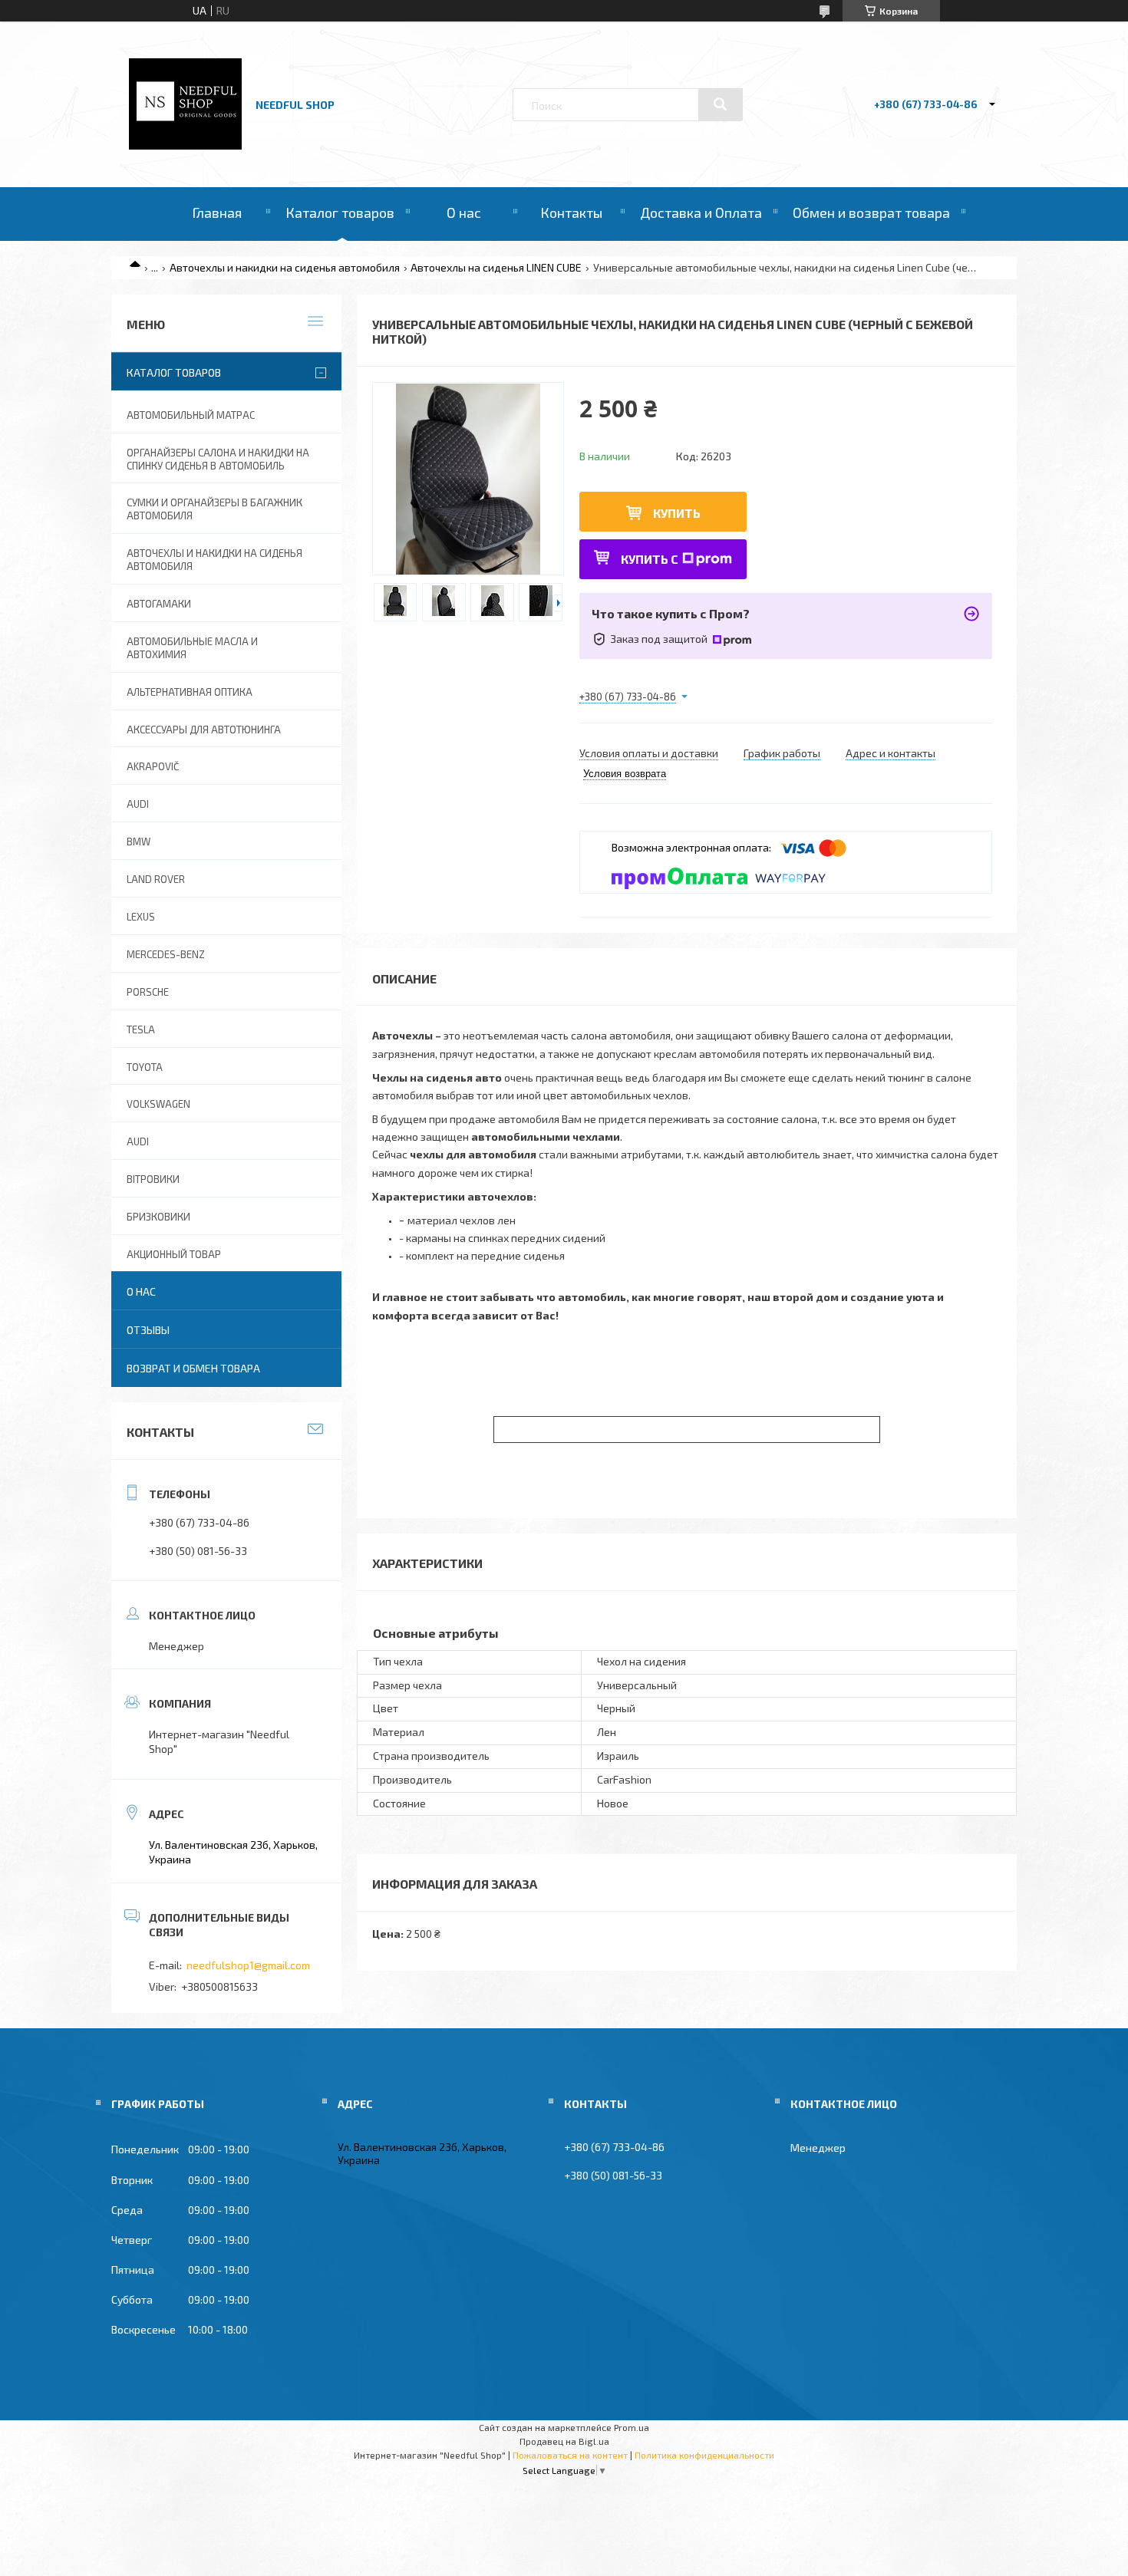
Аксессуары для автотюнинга (204, 730)
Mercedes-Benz (166, 954)
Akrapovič (153, 766)
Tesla (141, 1029)
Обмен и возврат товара (871, 212)
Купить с (650, 559)
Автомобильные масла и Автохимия (192, 648)
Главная (217, 212)
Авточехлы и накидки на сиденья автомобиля (285, 267)
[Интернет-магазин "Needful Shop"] (185, 145)
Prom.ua (632, 2427)
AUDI (138, 804)
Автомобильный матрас (191, 415)
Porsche (148, 992)
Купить (677, 513)
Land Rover (156, 879)
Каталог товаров (340, 212)
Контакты (571, 212)
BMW (139, 842)
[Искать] (721, 104)
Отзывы (148, 1330)
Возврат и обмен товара (193, 1368)
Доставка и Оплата (701, 212)
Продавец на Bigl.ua (564, 2441)
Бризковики (158, 1217)
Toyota (145, 1067)
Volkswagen (158, 1104)
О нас (464, 212)
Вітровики (153, 1179)
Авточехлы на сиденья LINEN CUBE (496, 267)
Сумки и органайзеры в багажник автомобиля (214, 509)
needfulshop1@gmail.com (248, 1965)
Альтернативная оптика (190, 692)
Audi (138, 1141)
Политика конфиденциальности (704, 2455)
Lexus (141, 917)
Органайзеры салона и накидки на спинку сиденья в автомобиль (218, 459)
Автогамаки (159, 604)
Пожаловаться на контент (570, 2455)
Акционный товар (174, 1254)
